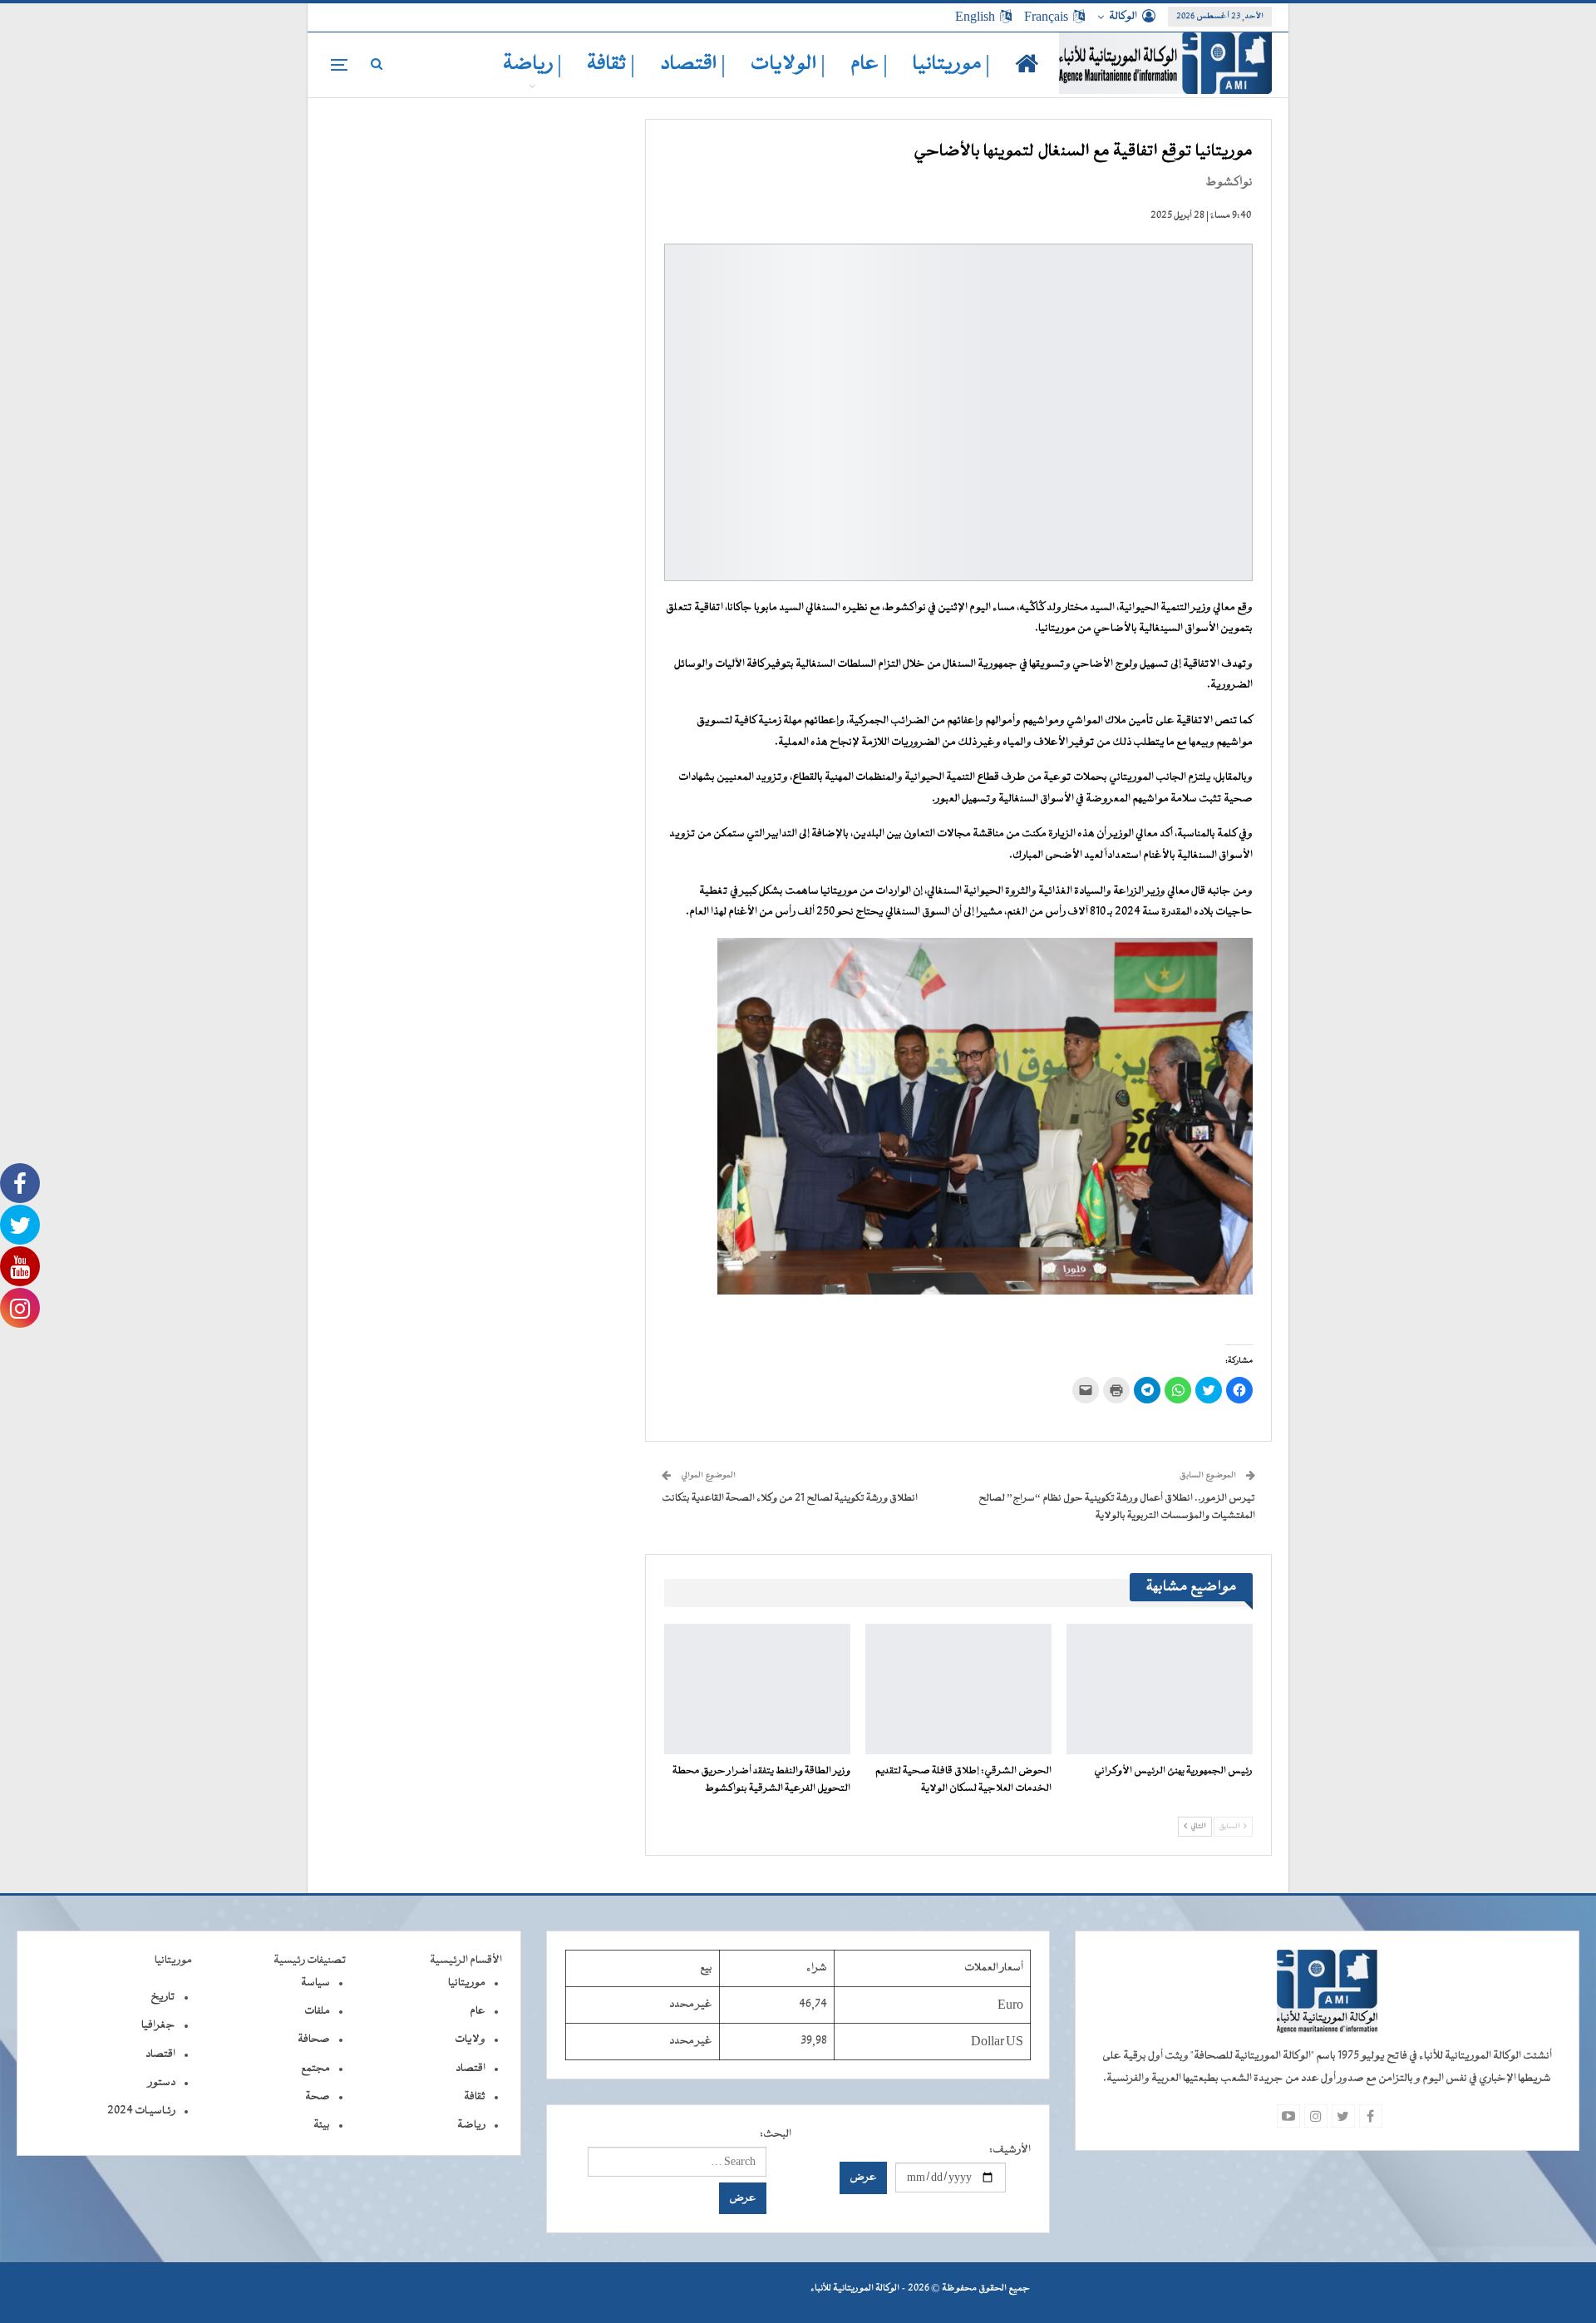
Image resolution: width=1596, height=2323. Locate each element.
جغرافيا (158, 2025)
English (975, 17)
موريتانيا (467, 1983)
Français (1046, 17)
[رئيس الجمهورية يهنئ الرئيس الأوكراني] (1160, 1689)
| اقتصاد (693, 64)
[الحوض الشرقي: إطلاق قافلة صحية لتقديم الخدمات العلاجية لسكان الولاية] (958, 1689)
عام (478, 2011)
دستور (162, 2083)
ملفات (317, 2011)
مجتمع (315, 2069)
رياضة (471, 2125)
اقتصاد (470, 2069)
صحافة (314, 2039)
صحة (318, 2097)
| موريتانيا (951, 64)
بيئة (322, 2125)
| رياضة (532, 64)
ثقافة (475, 2097)
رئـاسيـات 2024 (141, 2111)
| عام (869, 64)
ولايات (470, 2039)
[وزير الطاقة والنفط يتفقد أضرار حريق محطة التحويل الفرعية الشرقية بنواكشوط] (757, 1689)
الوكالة (1123, 17)
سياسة (315, 1983)
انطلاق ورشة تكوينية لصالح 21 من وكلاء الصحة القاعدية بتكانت (790, 1498)
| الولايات (788, 64)
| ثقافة (611, 64)
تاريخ (163, 1997)
